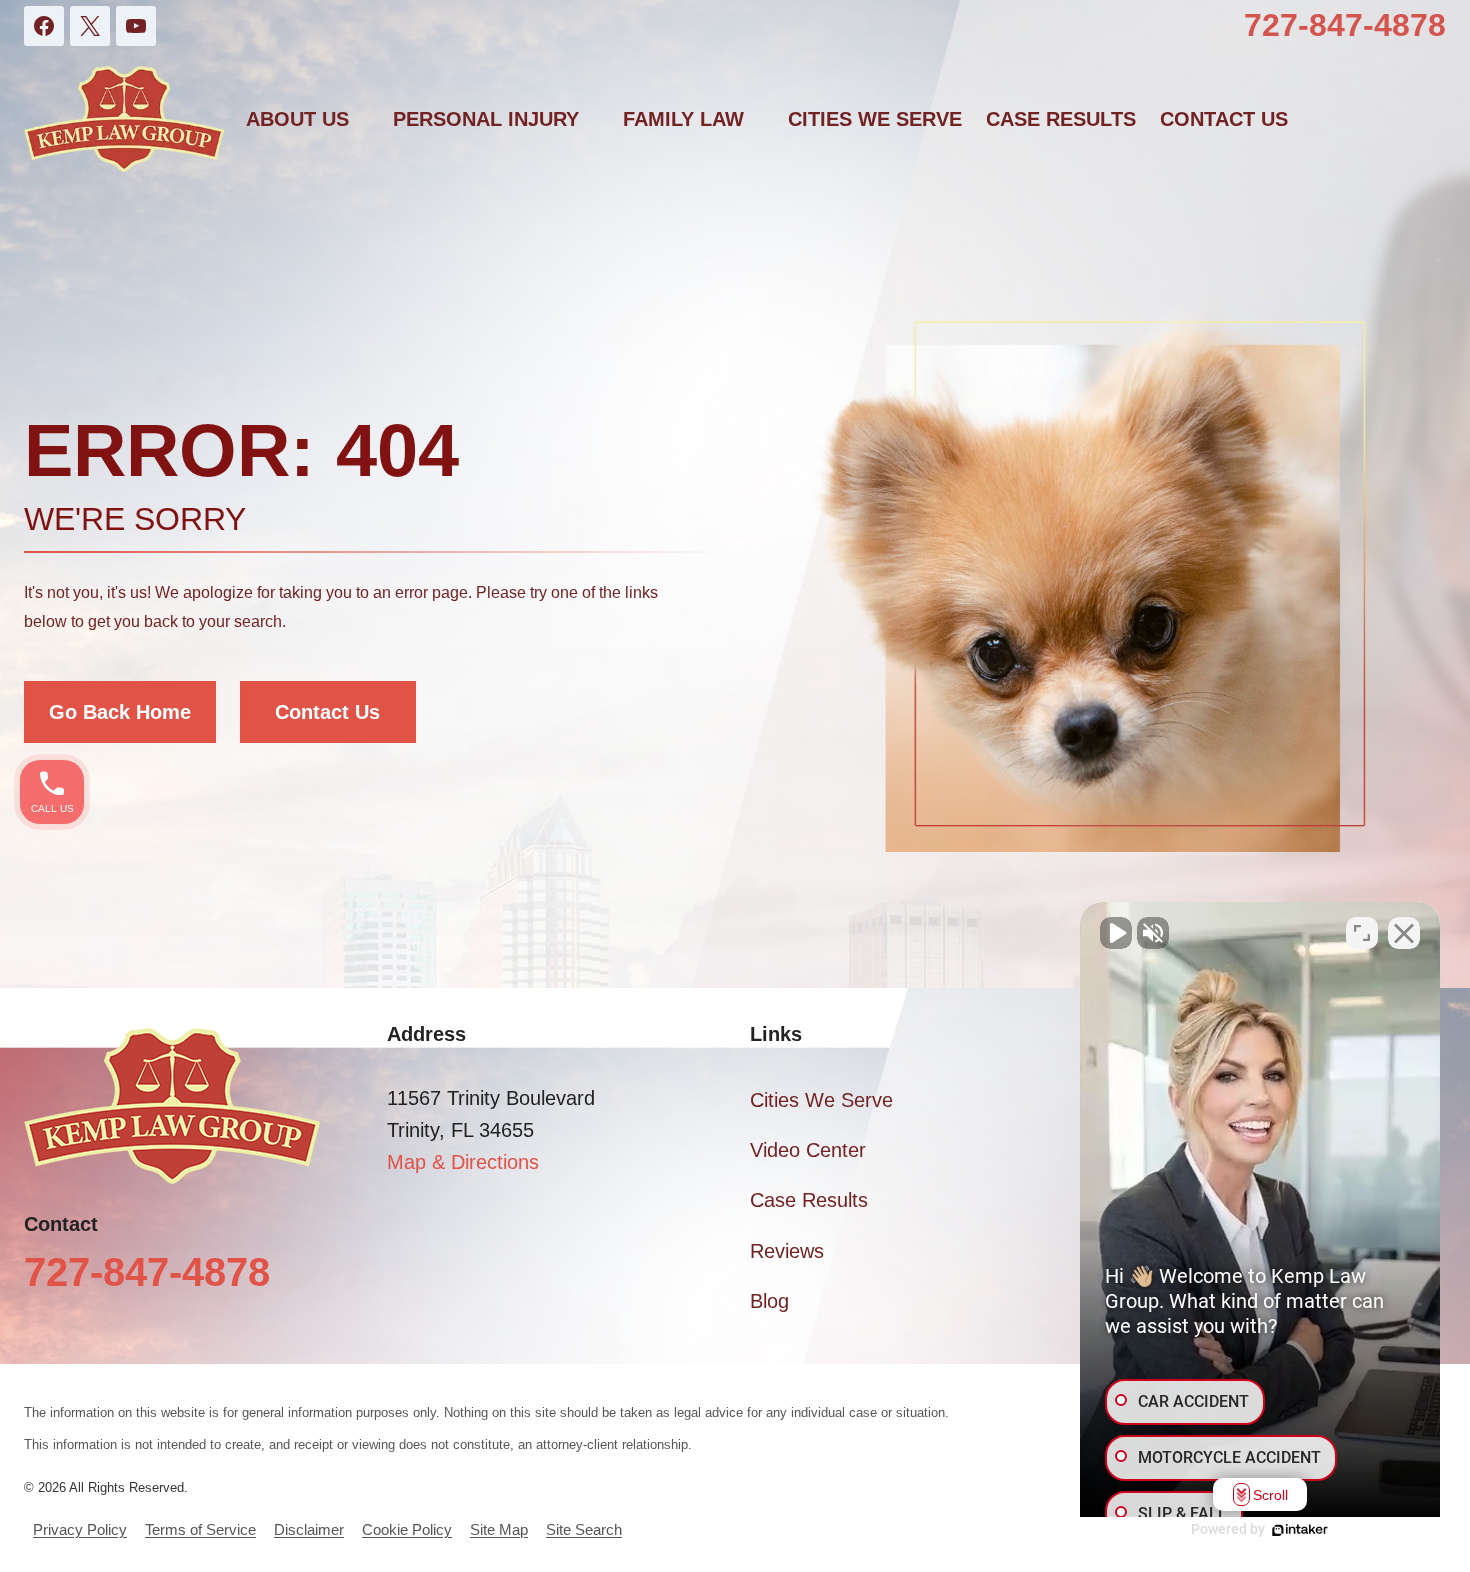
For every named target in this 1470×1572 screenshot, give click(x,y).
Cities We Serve (875, 119)
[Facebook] (44, 26)
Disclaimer (309, 1529)
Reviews (787, 1251)
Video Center (808, 1150)
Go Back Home (120, 712)
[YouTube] (136, 26)
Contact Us (327, 712)
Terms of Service (200, 1529)
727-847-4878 (1345, 25)
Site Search (584, 1529)
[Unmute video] (1116, 933)
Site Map (499, 1529)
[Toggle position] (1362, 933)
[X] (90, 26)
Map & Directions (463, 1162)
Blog (769, 1301)
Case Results (1061, 119)
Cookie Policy (407, 1529)
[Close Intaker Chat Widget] (1404, 933)
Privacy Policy (80, 1529)
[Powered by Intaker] (1300, 1530)
